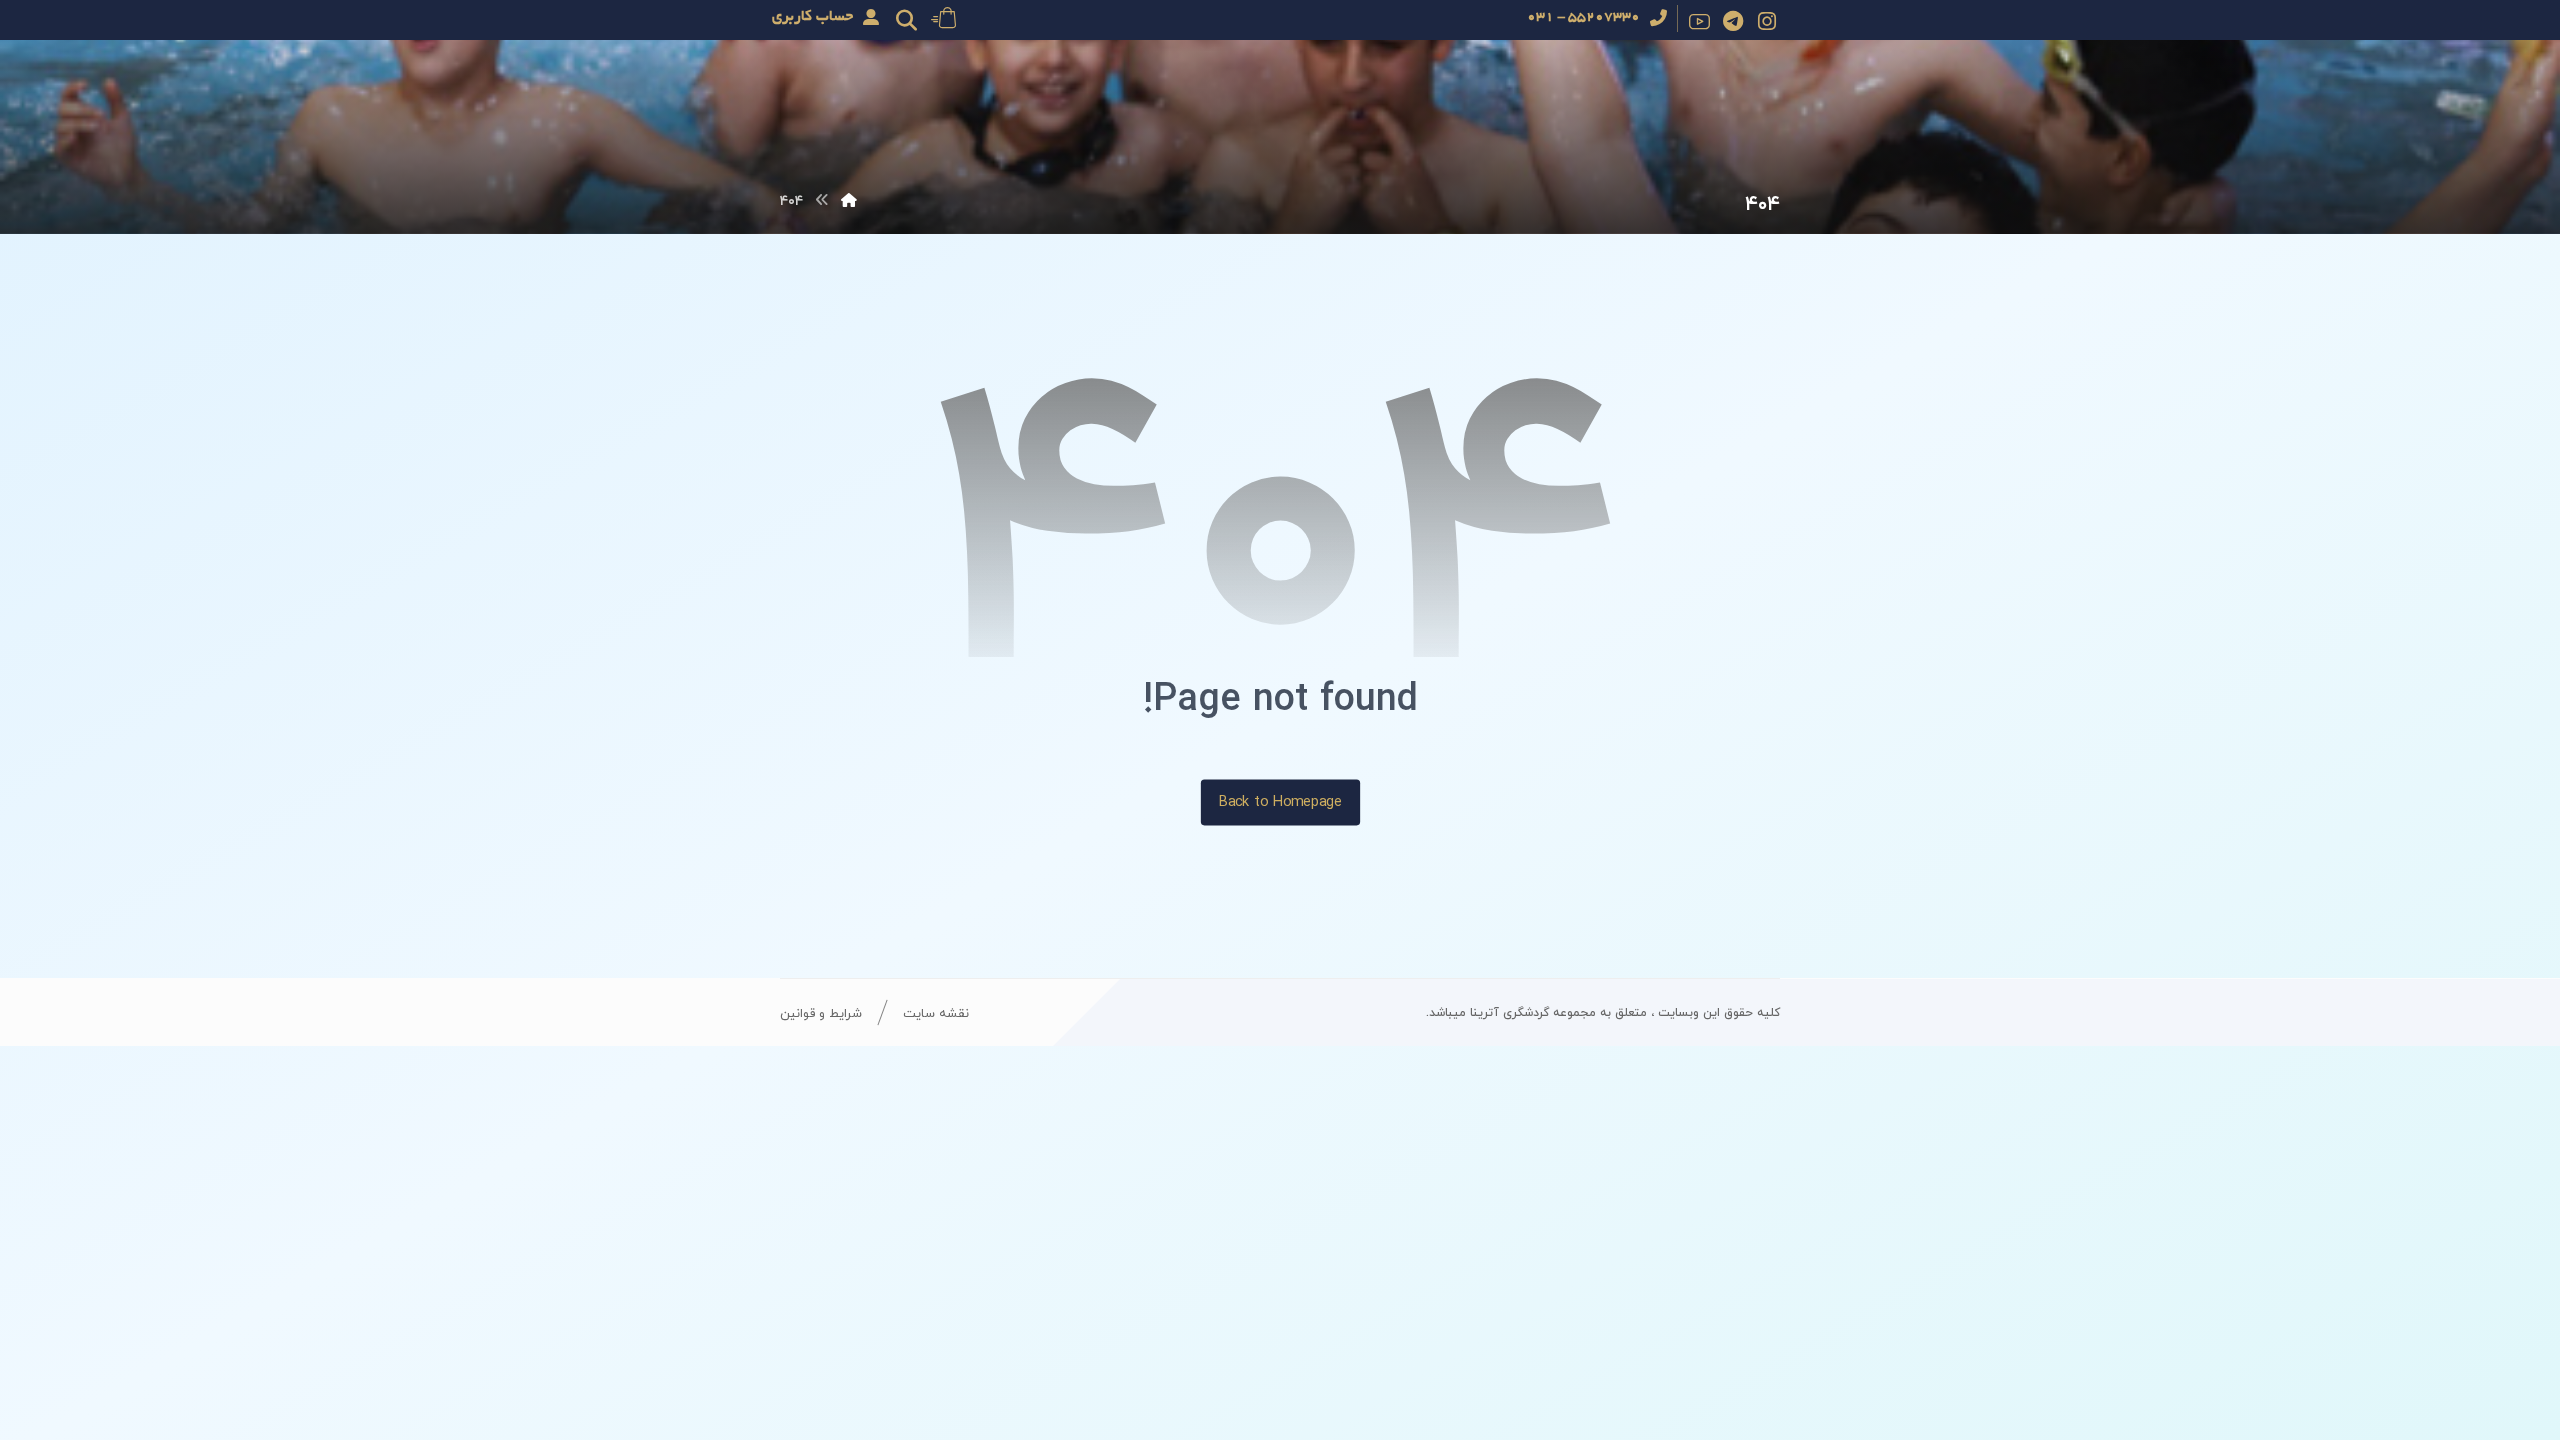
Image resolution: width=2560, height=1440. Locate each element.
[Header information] (943, 16)
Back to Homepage (1279, 802)
